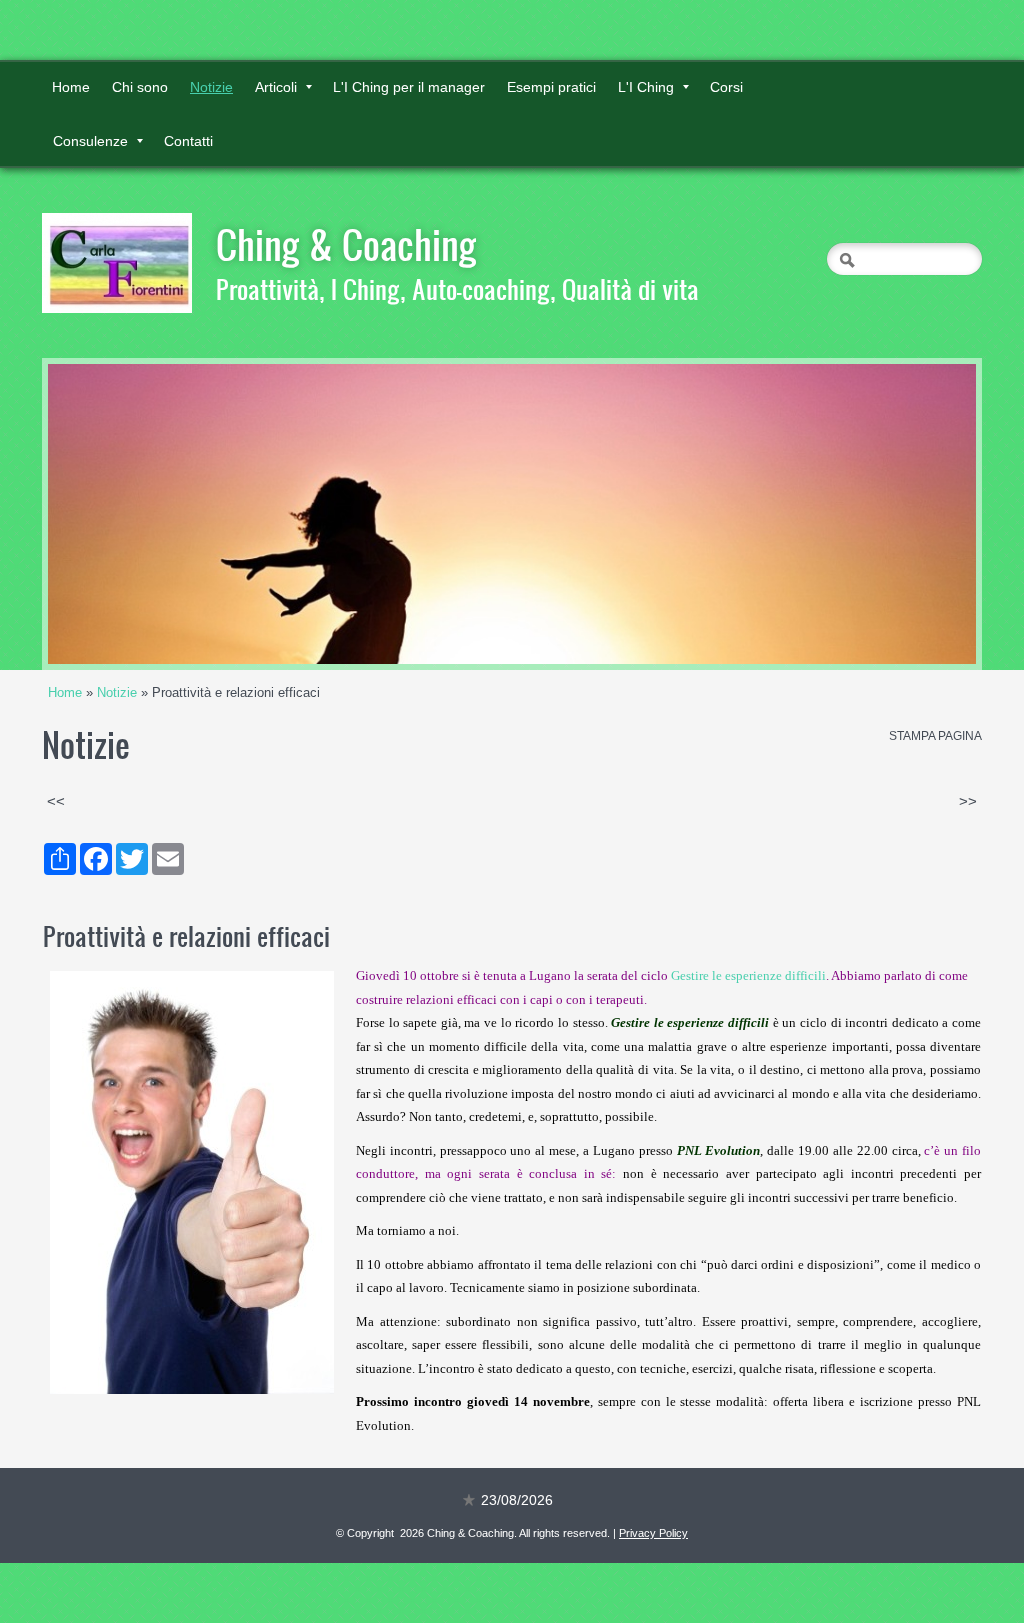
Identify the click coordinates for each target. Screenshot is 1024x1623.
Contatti (188, 141)
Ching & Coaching (346, 244)
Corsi (726, 87)
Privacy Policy (653, 1533)
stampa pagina (935, 736)
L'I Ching (646, 87)
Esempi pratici (551, 87)
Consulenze (90, 141)
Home (71, 87)
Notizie (211, 87)
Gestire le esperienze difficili (748, 975)
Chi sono (140, 87)
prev (104, 514)
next (920, 514)
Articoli (276, 87)
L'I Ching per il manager (409, 87)
